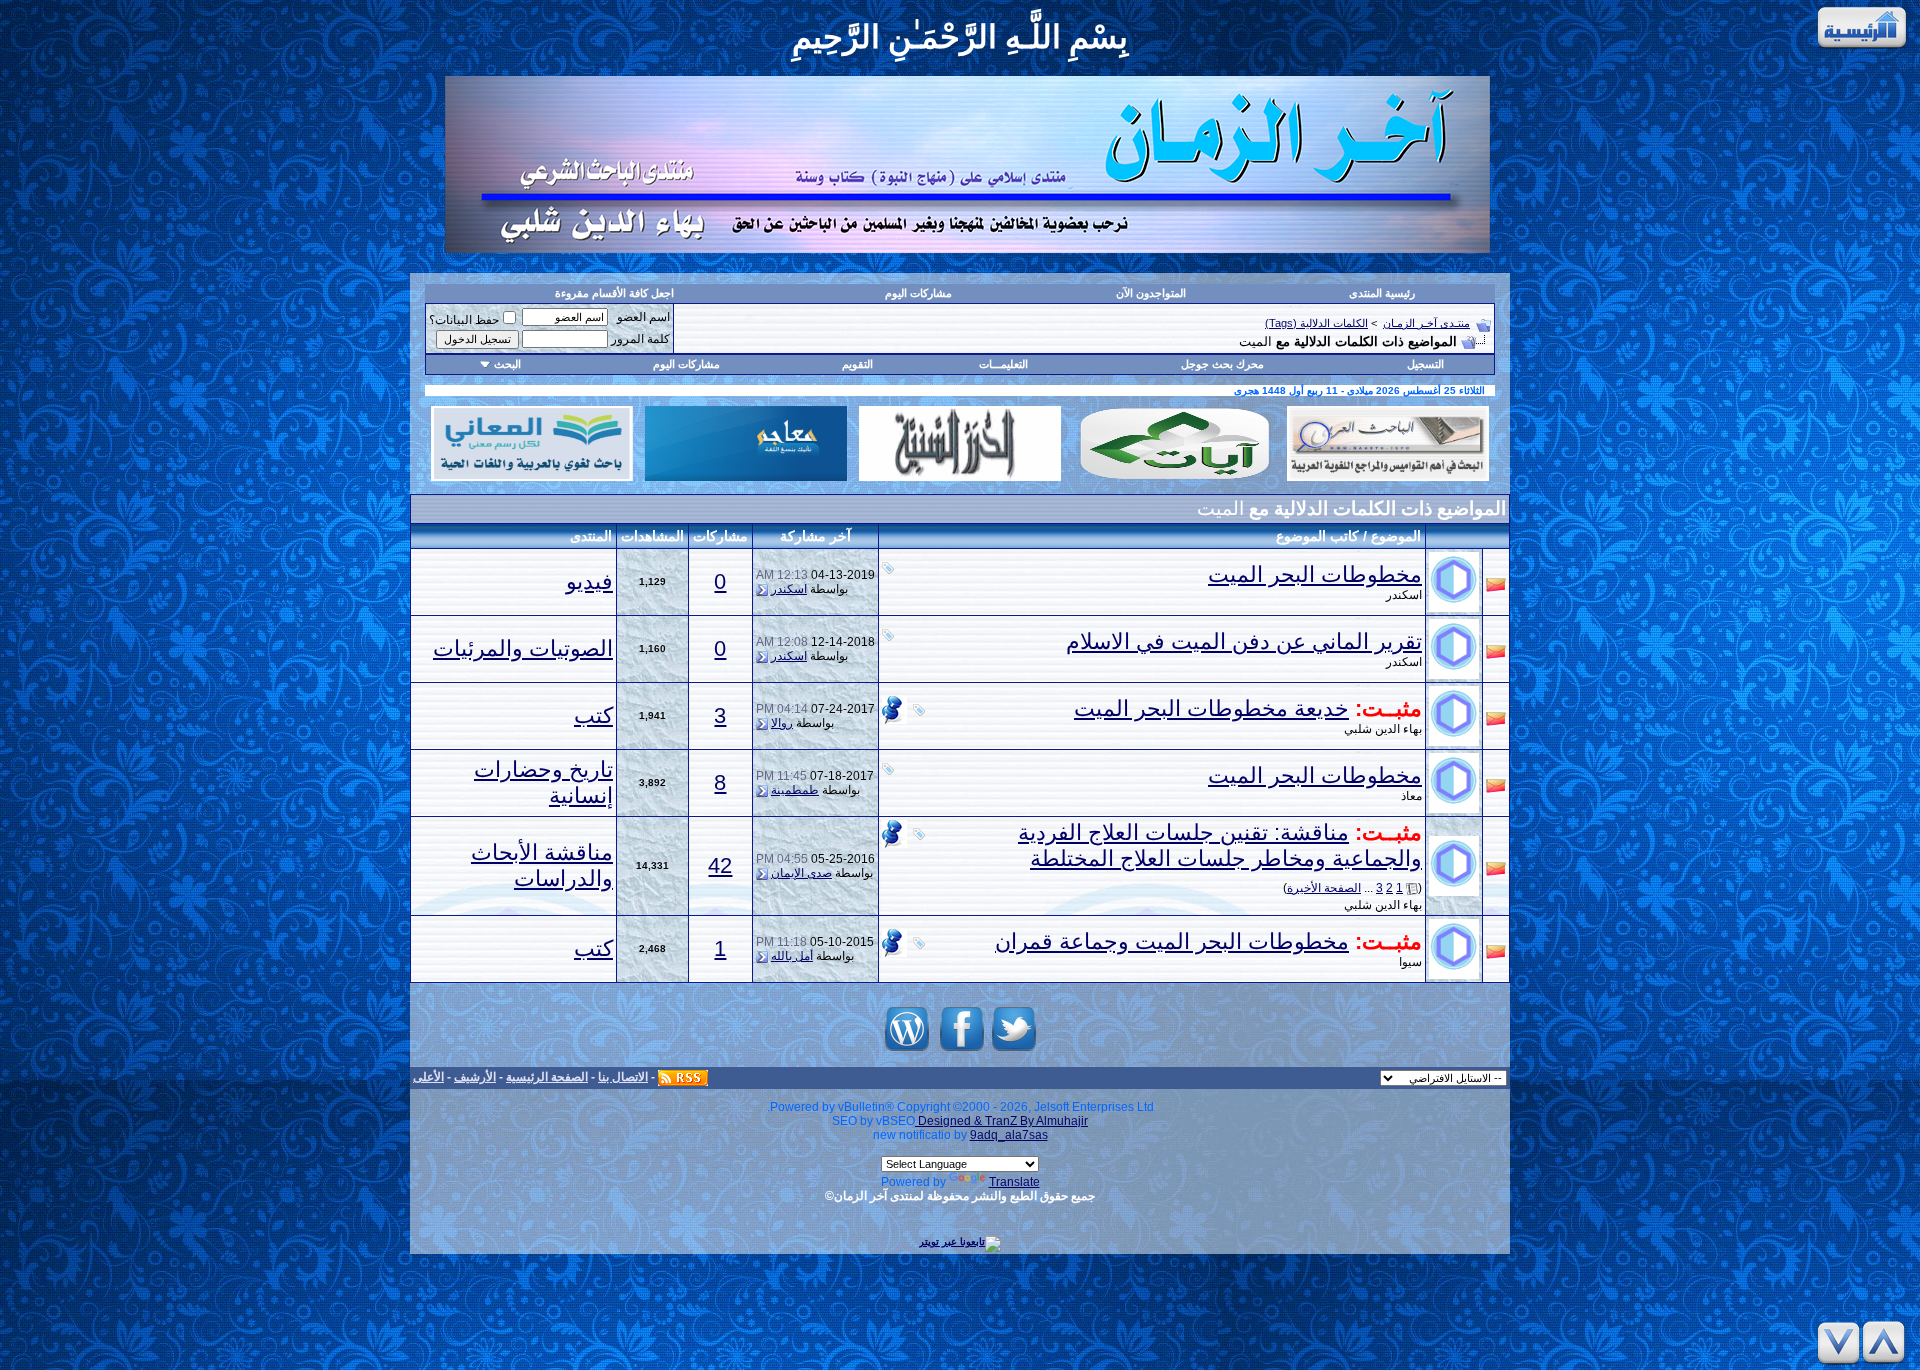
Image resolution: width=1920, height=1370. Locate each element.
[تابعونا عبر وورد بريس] (907, 1051)
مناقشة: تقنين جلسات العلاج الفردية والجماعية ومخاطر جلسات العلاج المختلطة (1220, 845)
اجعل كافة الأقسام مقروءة (614, 293)
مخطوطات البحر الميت (1315, 574)
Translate (1014, 1182)
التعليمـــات (1003, 364)
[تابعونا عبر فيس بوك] (962, 1051)
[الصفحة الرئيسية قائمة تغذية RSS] (683, 1077)
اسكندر (789, 589)
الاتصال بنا (623, 1077)
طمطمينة (795, 790)
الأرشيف (475, 1077)
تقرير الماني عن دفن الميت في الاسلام (1244, 641)
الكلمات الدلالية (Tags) (1316, 323)
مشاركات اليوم (918, 293)
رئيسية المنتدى (1382, 293)
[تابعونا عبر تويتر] (1014, 1051)
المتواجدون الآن (1151, 293)
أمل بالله (792, 956)
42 (720, 865)
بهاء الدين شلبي (1383, 729)
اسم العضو (643, 317)
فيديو (589, 581)
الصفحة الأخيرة (1324, 888)
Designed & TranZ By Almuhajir (1001, 1121)
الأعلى (428, 1077)
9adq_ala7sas (1009, 1135)
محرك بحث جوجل (1222, 364)
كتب (593, 715)
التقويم (857, 364)
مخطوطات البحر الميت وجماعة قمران (1172, 941)
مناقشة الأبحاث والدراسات (542, 865)
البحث (507, 364)
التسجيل (1425, 364)
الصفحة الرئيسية (547, 1077)
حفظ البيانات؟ (464, 320)
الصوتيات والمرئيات (523, 648)
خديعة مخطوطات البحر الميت (1211, 708)
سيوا (1410, 962)
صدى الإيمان (801, 873)
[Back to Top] (1887, 1342)
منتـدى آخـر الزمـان (1426, 323)
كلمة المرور (640, 339)
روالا (782, 723)
